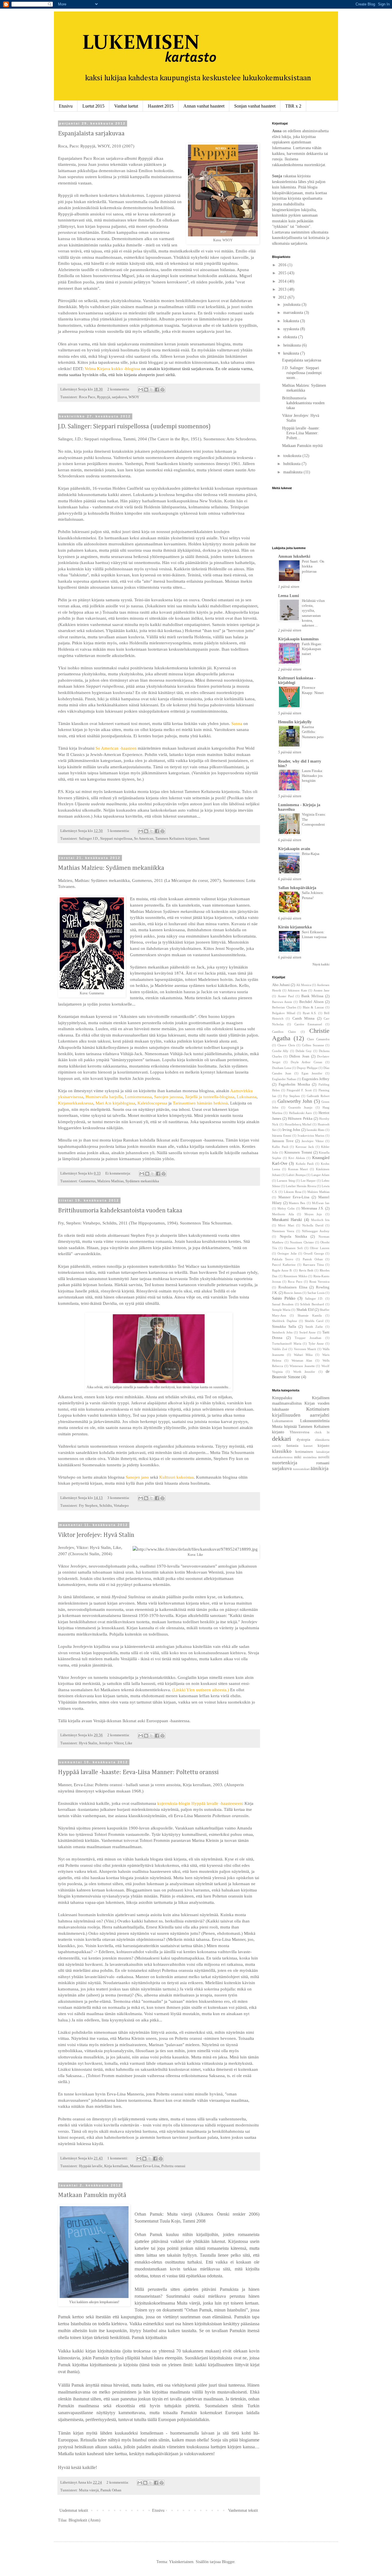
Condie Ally (280, 1051)
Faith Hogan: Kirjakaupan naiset (312, 649)
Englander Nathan (284, 1079)
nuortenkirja (285, 1463)
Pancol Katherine (284, 1265)
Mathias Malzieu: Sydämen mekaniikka (111, 868)
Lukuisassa (247, 1097)
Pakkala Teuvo (283, 1259)
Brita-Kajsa (311, 854)
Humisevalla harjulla (104, 1097)
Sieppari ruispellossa (116, 839)
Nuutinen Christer (302, 1242)
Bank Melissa (312, 996)
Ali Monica (304, 985)
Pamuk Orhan (111, 2490)
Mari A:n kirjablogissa (115, 1103)
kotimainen (304, 1452)
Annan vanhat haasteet (204, 106)
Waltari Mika (303, 1355)
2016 (283, 265)
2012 (283, 297)
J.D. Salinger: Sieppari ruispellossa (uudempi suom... (302, 373)
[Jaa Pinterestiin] (162, 390)
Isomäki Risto (316, 1130)
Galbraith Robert (318, 1096)
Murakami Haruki (287, 1220)
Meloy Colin (286, 1208)
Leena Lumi (289, 596)
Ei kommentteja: (119, 1173)
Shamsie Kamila (310, 1315)
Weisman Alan (302, 1360)
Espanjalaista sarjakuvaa (91, 134)
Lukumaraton (283, 1421)
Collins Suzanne (313, 1045)
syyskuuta (292, 329)
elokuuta (291, 337)
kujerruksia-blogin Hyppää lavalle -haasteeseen (200, 1803)
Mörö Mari (286, 1225)
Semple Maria (281, 1310)
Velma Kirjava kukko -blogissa (112, 369)
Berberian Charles (284, 1007)
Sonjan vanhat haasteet (255, 106)
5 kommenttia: (119, 831)
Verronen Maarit (305, 1349)
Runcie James (293, 1293)
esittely (277, 1446)
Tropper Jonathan (308, 1338)
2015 (283, 273)
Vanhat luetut (126, 106)
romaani (323, 1463)
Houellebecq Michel (298, 1124)
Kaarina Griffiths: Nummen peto (313, 732)
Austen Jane (321, 990)
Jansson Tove (283, 1141)
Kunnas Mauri (298, 1169)
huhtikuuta (292, 464)
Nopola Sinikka (293, 1237)
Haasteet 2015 (161, 106)
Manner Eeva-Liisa (145, 2166)
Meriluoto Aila (283, 1214)
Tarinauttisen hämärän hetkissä (200, 1103)
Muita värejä (89, 2490)
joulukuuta (292, 305)
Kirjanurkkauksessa (76, 1103)
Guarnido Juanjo (300, 1107)
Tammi (204, 839)
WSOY (134, 397)
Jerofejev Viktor (111, 1743)
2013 (283, 289)
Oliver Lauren (320, 1248)
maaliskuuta (293, 472)
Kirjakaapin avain (294, 849)
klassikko (282, 1451)
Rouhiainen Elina (293, 1287)
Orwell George (314, 1253)
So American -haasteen (116, 748)
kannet (308, 1446)
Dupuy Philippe (307, 1068)
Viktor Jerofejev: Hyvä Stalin (96, 1535)
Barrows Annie (282, 1002)
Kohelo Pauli (305, 1164)
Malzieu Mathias (110, 1181)
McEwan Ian (321, 1203)
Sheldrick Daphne (285, 1321)
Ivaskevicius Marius (311, 1136)
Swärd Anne (308, 1332)
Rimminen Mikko (295, 1276)
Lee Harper (308, 1181)
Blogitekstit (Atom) (85, 2520)
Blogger (228, 2562)
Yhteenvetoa (299, 1432)
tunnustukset (301, 1469)
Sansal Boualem (283, 1304)
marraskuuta (294, 313)
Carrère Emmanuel (308, 1024)
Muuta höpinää (284, 1427)
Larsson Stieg (286, 1181)
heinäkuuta (293, 345)
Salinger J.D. (89, 839)
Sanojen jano (137, 1477)
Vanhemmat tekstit (243, 2510)
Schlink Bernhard (312, 1304)
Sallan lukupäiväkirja (297, 888)
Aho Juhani (281, 985)
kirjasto (324, 1446)
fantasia (292, 1446)
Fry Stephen (88, 1506)
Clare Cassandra (318, 1039)
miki (298, 1457)
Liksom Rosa (293, 1192)
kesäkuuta (292, 353)
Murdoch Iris (320, 1220)
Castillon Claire (284, 1032)
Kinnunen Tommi (298, 1152)
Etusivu (66, 106)
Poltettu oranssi (173, 2166)
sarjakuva (119, 397)
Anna (277, 131)
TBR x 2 (293, 106)
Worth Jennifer (304, 1372)
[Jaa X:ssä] (152, 390)
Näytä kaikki (321, 964)
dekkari (282, 1439)
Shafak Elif (305, 1310)
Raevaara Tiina (313, 1265)
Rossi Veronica (319, 1282)
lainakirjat (323, 1452)
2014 (283, 281)
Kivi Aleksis (297, 1158)
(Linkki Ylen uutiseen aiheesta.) (201, 1690)
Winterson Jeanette (302, 1366)
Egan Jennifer (312, 1073)
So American (144, 839)
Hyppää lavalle (91, 2166)
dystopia (303, 1440)
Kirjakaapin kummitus (298, 639)
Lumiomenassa (138, 1097)
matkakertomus (282, 1457)
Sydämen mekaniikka (142, 1181)
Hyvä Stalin (88, 1743)
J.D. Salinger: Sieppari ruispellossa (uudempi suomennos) (134, 427)
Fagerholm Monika (294, 1084)
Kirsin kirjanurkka (295, 927)
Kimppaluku (282, 1398)
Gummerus (87, 1181)
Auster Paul (286, 996)
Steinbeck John (282, 1332)
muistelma (310, 1457)
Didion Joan (299, 1056)
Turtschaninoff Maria (287, 1344)
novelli (324, 1457)
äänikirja (320, 1468)
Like (129, 1743)
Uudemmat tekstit (74, 2510)
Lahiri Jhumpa (296, 1175)
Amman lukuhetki (294, 556)
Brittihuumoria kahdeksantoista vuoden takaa (120, 1211)
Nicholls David (313, 1225)
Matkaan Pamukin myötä (92, 2195)
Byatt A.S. (310, 1013)
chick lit (322, 1432)
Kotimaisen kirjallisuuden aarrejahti (301, 1412)
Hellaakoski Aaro (300, 1113)
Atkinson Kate (297, 990)
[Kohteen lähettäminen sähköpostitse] (141, 390)
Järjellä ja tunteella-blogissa (210, 1097)
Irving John (291, 1130)
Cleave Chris (286, 1045)
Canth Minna (303, 1018)
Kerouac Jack (305, 1147)
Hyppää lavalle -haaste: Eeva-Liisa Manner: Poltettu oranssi (138, 1772)
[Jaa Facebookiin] (157, 390)
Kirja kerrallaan (116, 2166)
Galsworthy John (295, 1101)
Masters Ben (297, 1203)
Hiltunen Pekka (300, 1119)
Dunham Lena (282, 1068)
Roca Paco (87, 397)
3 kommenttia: (119, 1498)
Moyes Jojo (313, 1214)
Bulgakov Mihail (284, 1013)
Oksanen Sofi (293, 1248)
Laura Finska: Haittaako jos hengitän (313, 776)
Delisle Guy (304, 1051)
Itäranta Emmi (282, 1136)
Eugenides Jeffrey (316, 1079)
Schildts (106, 1506)
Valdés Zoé (280, 1349)
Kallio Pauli (280, 1147)
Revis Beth (306, 1270)
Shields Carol (314, 1321)
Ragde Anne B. (282, 1270)
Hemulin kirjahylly (295, 722)
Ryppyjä (104, 397)
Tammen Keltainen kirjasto (176, 839)
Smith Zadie (314, 1327)
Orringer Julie (287, 1253)
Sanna (237, 723)
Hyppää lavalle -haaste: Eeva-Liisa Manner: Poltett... (301, 433)
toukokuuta (293, 456)
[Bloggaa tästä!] (146, 390)
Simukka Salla (284, 1327)
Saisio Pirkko (284, 1298)
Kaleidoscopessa (152, 1103)
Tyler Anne (316, 1344)
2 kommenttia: (119, 389)
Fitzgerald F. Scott (299, 1090)
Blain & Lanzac (314, 1007)
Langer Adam (320, 1175)
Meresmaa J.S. (313, 1208)
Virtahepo (121, 1506)
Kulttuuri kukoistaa (176, 1477)
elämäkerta (322, 1440)
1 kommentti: (118, 2158)
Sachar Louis (316, 1293)
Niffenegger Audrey (316, 1231)
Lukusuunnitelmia (315, 1421)
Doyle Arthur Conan (306, 1062)
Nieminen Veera (283, 1231)
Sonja (278, 176)
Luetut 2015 (93, 106)
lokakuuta (292, 321)
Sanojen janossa (168, 1097)
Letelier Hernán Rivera (301, 1186)
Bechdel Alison (312, 1002)
